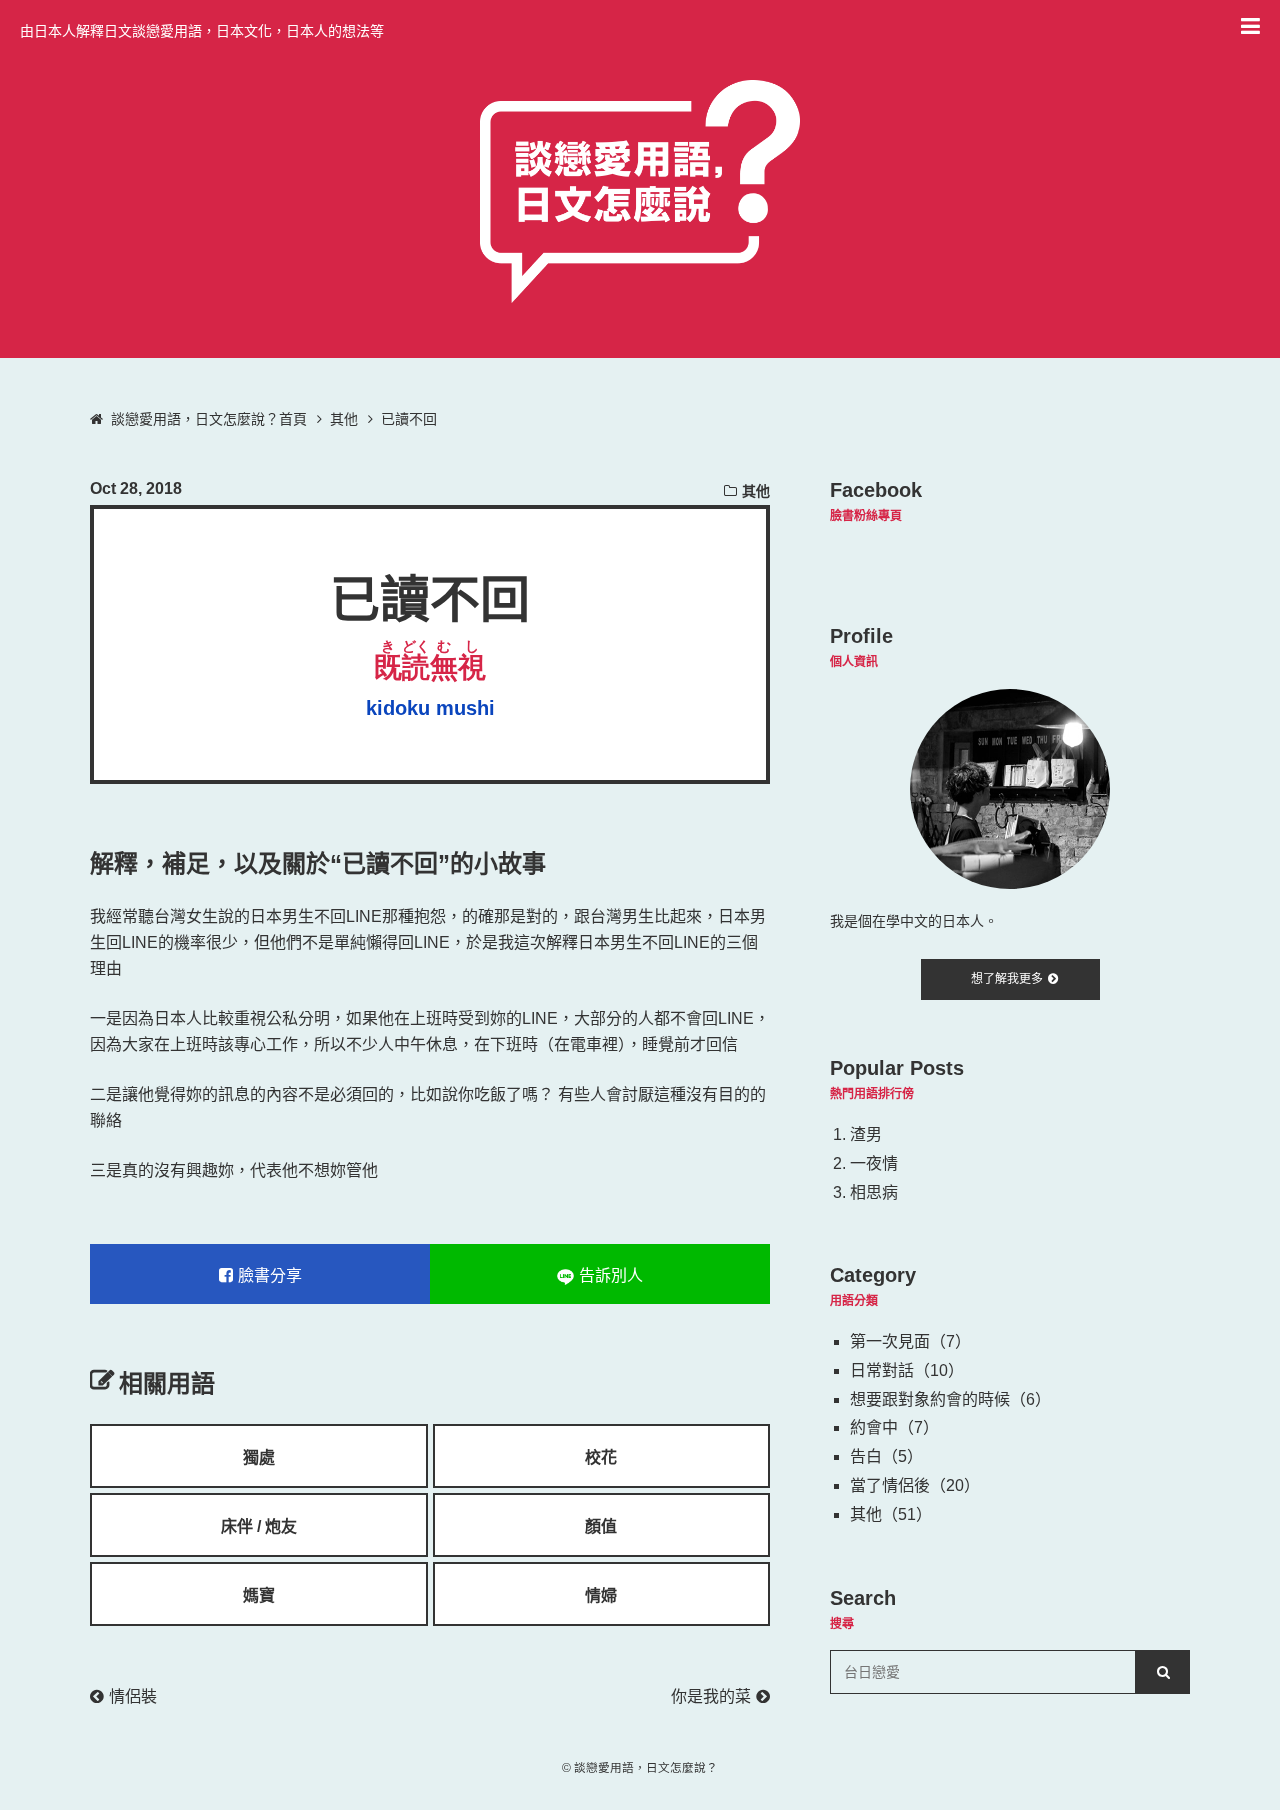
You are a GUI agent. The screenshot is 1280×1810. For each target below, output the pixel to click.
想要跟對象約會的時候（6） (950, 1399)
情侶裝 (133, 1696)
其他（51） (891, 1514)
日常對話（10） (907, 1370)
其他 (756, 491)
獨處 (259, 1457)
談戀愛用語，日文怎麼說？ (646, 1767)
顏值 (601, 1526)
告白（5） (886, 1456)
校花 (601, 1457)
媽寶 (259, 1595)
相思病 (874, 1192)
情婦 (601, 1595)
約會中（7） (894, 1427)
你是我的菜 (711, 1696)
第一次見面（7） (910, 1341)
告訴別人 (611, 1275)
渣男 (866, 1134)
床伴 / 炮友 (259, 1526)
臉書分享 (270, 1275)
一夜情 (874, 1163)
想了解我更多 (1007, 979)
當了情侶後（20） (915, 1485)
